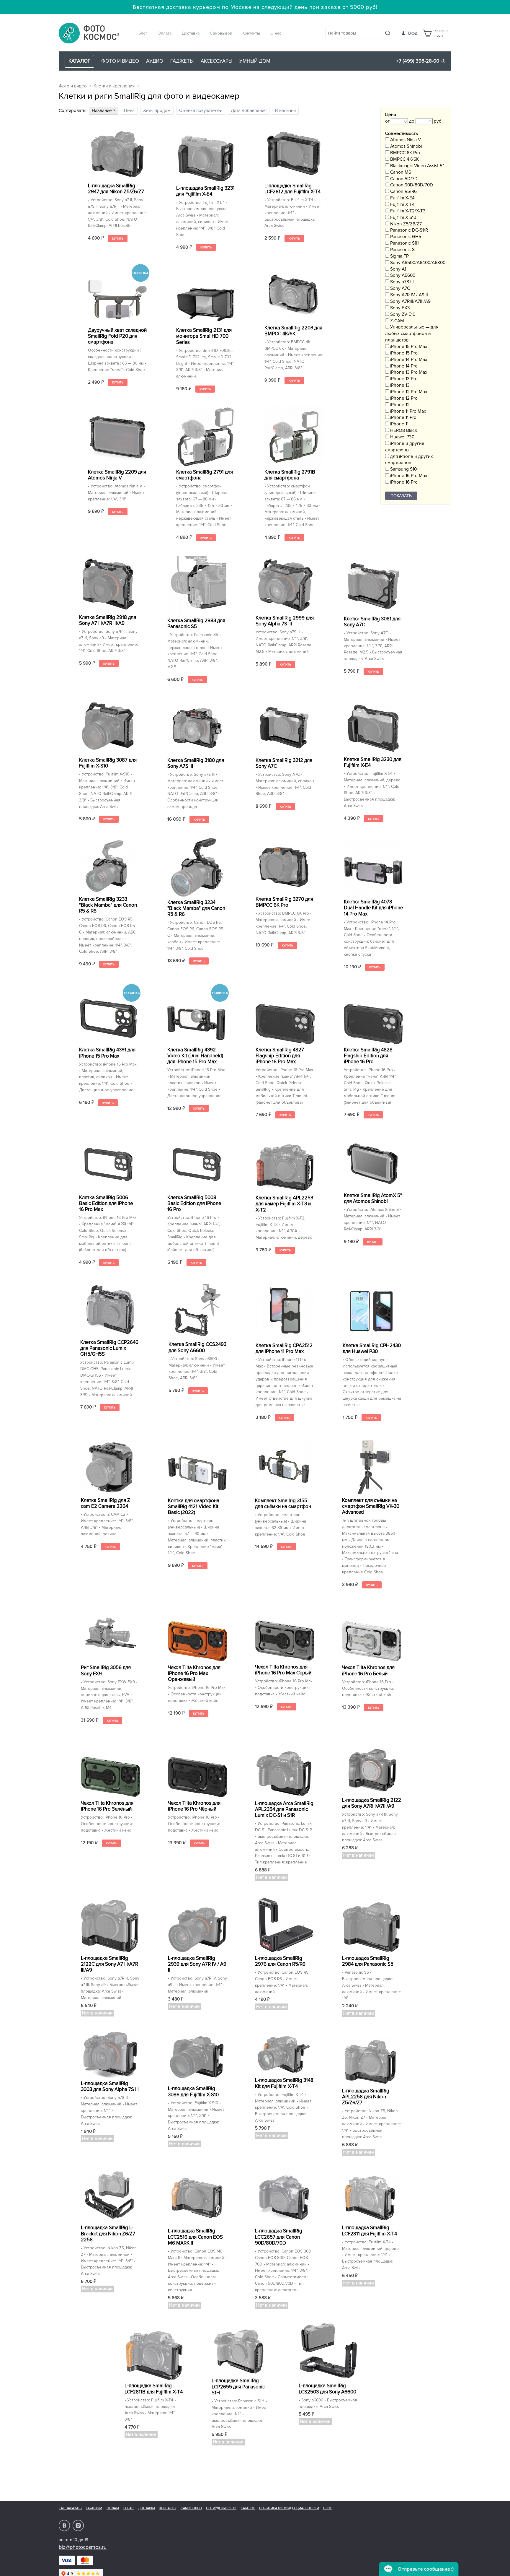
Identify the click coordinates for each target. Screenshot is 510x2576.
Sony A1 (398, 269)
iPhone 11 (399, 424)
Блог (143, 33)
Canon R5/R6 (403, 192)
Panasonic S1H (404, 243)
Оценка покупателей (201, 111)
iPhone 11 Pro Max (408, 411)
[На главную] (89, 34)
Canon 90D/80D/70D (411, 185)
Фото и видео (120, 61)
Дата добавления (249, 111)
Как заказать (70, 2508)
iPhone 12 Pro (403, 398)
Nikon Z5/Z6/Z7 (405, 224)
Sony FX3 (399, 308)
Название (102, 111)
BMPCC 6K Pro (404, 153)
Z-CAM (397, 321)
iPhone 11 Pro (403, 418)
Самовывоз (221, 33)
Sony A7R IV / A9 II (408, 295)
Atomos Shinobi (405, 146)
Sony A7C (399, 288)
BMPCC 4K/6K (404, 159)
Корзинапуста (441, 33)
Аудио (155, 61)
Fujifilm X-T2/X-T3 (407, 211)
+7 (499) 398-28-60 (418, 61)
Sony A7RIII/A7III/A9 (410, 301)
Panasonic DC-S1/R (408, 230)
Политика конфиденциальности (289, 2508)
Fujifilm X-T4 (402, 205)
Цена (129, 111)
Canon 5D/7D (403, 179)
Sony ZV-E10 (402, 314)
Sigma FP (399, 256)
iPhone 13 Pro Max (408, 372)
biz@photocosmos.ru (83, 2547)
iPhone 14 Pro (403, 366)
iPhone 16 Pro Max (408, 476)
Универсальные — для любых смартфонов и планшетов (412, 334)
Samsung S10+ (404, 469)
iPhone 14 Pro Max (408, 360)
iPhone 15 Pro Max (408, 347)
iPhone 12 (399, 405)
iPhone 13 (399, 385)
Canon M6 (400, 172)
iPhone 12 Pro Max (408, 392)
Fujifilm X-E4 (402, 198)
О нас (276, 33)
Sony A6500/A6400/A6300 (417, 263)
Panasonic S (402, 250)
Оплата (165, 33)
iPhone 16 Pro (403, 482)
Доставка (191, 33)
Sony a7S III (401, 282)
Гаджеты (182, 61)
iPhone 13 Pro (403, 379)
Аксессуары (216, 61)
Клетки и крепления (114, 86)
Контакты (251, 33)
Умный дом (255, 61)
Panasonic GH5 (405, 237)
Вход (413, 33)
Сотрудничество (221, 2508)
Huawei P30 (402, 437)
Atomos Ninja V (405, 140)
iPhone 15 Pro (403, 353)
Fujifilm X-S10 (403, 218)
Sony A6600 (402, 275)
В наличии (285, 111)
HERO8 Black (403, 431)
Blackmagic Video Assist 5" (416, 166)
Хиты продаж (157, 111)
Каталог (248, 2508)
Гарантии (94, 2508)
